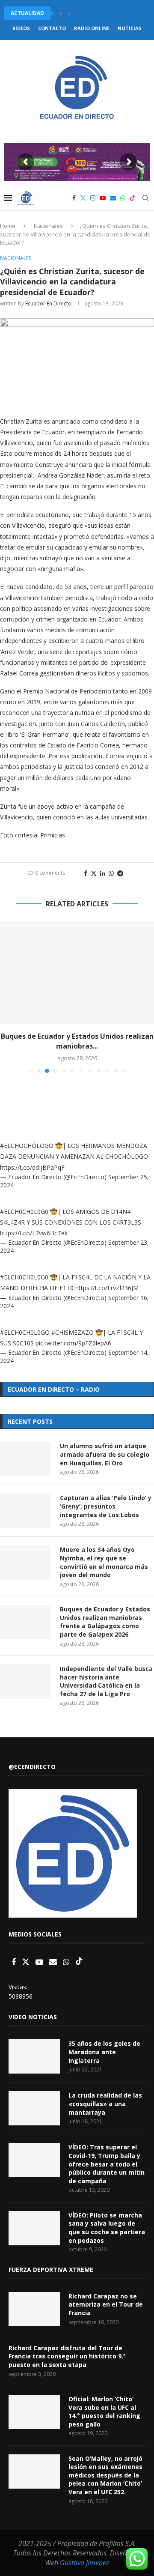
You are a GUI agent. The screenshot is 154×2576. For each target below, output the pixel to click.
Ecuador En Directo (48, 303)
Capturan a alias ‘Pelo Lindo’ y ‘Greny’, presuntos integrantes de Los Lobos (106, 1506)
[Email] (113, 198)
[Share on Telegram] (120, 873)
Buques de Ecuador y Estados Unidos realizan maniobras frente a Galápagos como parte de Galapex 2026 (105, 1622)
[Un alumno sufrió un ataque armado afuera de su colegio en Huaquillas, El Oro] (26, 1459)
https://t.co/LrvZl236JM (107, 1288)
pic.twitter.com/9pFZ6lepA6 (73, 1343)
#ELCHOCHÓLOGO (27, 1146)
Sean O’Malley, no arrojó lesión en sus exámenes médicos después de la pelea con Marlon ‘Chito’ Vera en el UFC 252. (105, 2475)
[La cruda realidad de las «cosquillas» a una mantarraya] (34, 2108)
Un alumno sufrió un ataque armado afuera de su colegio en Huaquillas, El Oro (105, 1454)
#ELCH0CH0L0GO (25, 1332)
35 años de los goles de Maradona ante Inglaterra (104, 2052)
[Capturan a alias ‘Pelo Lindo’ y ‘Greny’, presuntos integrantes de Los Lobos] (26, 1511)
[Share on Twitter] (94, 873)
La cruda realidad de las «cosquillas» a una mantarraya (105, 2104)
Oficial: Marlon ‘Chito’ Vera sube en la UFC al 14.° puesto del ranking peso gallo (104, 2412)
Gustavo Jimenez (84, 2563)
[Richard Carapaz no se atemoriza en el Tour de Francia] (34, 2309)
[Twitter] (83, 198)
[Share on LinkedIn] (103, 873)
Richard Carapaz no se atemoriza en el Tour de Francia (106, 2304)
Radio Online (92, 28)
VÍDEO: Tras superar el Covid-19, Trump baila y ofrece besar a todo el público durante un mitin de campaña (107, 2164)
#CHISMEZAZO (73, 1332)
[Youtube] (103, 198)
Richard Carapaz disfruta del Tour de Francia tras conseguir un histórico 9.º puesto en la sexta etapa (67, 2356)
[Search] (145, 198)
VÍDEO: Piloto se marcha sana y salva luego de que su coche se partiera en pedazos (107, 2228)
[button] (61, 13)
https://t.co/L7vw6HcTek (34, 1233)
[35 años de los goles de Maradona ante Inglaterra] (34, 2056)
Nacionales (48, 226)
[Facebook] (74, 198)
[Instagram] (93, 198)
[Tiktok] (133, 198)
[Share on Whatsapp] (111, 873)
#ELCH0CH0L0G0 (24, 1212)
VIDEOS (21, 28)
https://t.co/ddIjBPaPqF (32, 1167)
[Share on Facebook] (86, 873)
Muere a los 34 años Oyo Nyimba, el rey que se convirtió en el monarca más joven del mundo (104, 1562)
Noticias (130, 28)
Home (8, 226)
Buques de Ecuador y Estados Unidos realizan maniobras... (77, 1041)
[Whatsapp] (123, 198)
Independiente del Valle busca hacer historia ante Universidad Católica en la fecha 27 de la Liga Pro (106, 1681)
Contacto (52, 28)
